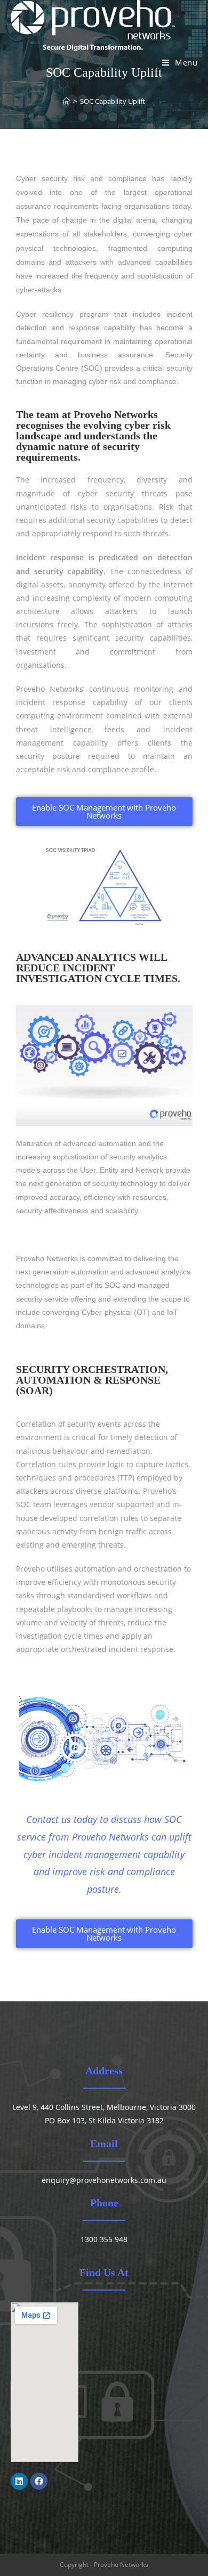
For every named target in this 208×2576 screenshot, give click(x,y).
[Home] (66, 101)
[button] (104, 812)
